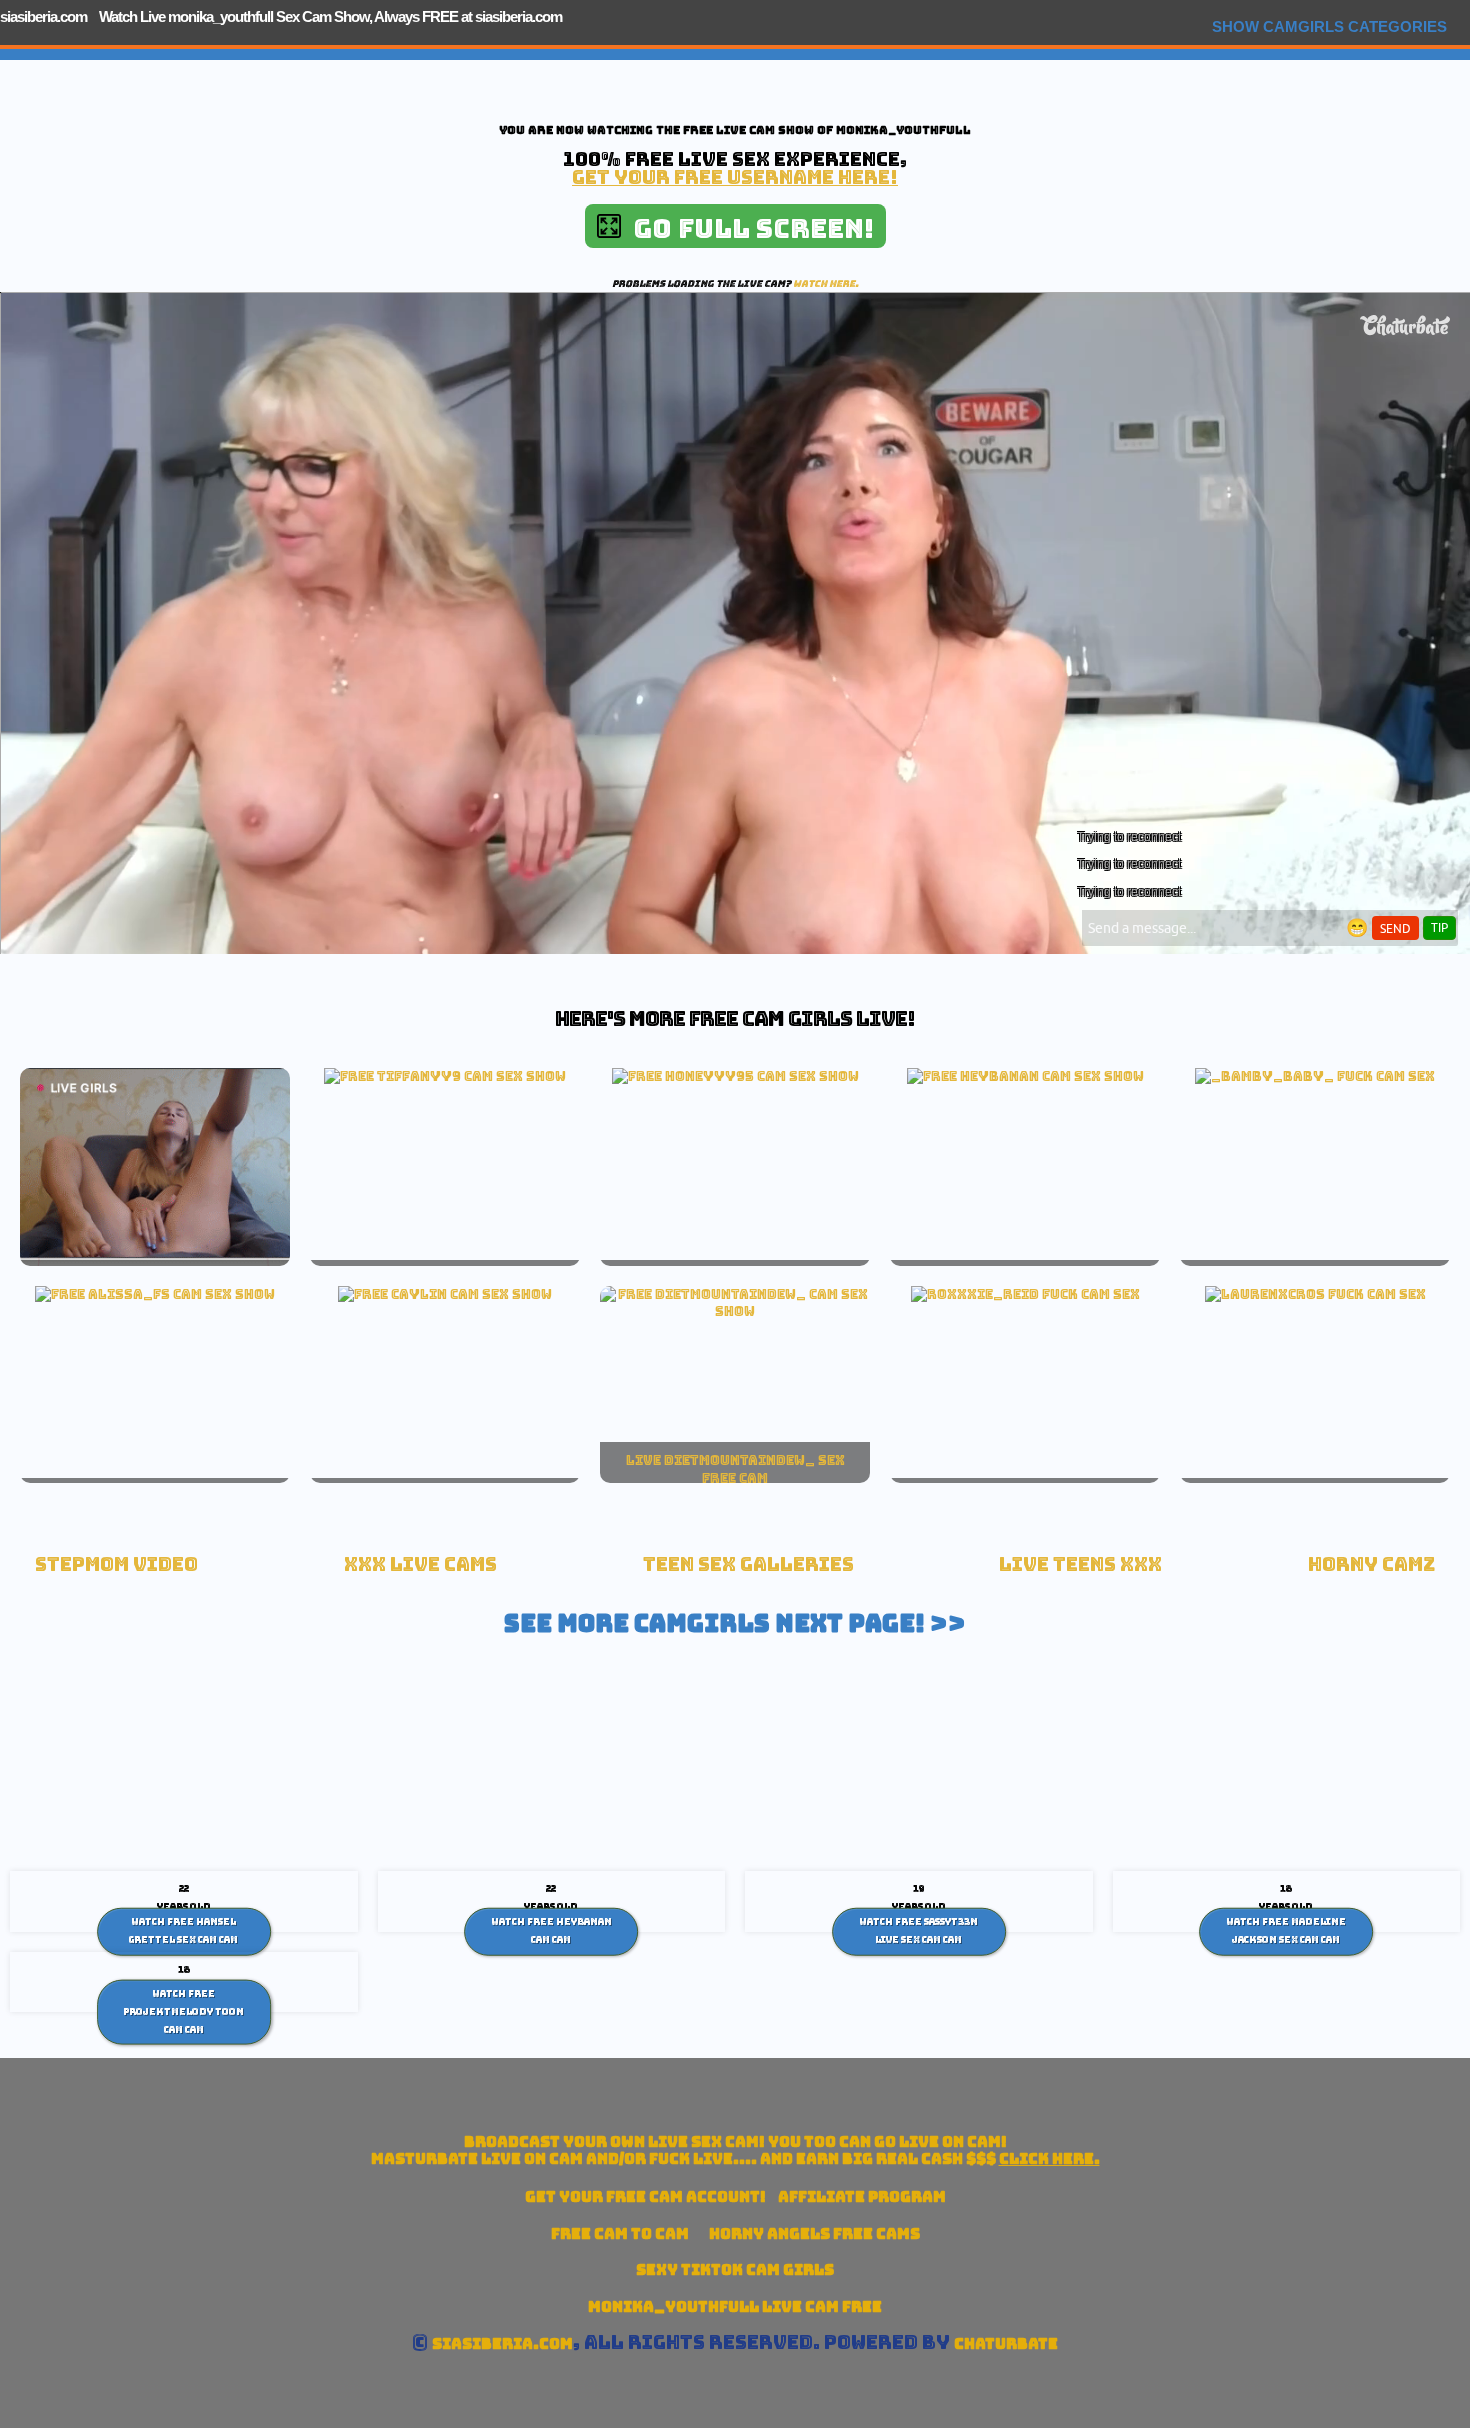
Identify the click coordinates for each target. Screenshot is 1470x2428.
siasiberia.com (43, 16)
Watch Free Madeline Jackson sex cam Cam (1286, 1931)
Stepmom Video (116, 1564)
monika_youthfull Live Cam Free (735, 2306)
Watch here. (826, 283)
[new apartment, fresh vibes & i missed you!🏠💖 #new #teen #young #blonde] (735, 1076)
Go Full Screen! (747, 228)
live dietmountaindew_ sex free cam (735, 1469)
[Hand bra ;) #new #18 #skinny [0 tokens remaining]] (445, 1076)
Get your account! (645, 2196)
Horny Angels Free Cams (814, 2233)
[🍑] (1025, 1076)
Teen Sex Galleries (748, 1564)
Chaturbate (1006, 2343)
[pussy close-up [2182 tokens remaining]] (155, 1294)
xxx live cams (420, 1564)
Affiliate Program (862, 2196)
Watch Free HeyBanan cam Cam (551, 1931)
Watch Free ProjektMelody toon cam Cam (183, 2011)
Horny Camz (1371, 1564)
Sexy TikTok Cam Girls (735, 2269)
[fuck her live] (1315, 1076)
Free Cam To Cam (620, 2233)
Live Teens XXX (1080, 1564)
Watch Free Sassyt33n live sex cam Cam (918, 1931)
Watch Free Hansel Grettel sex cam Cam (183, 1931)
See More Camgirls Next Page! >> (735, 1623)
